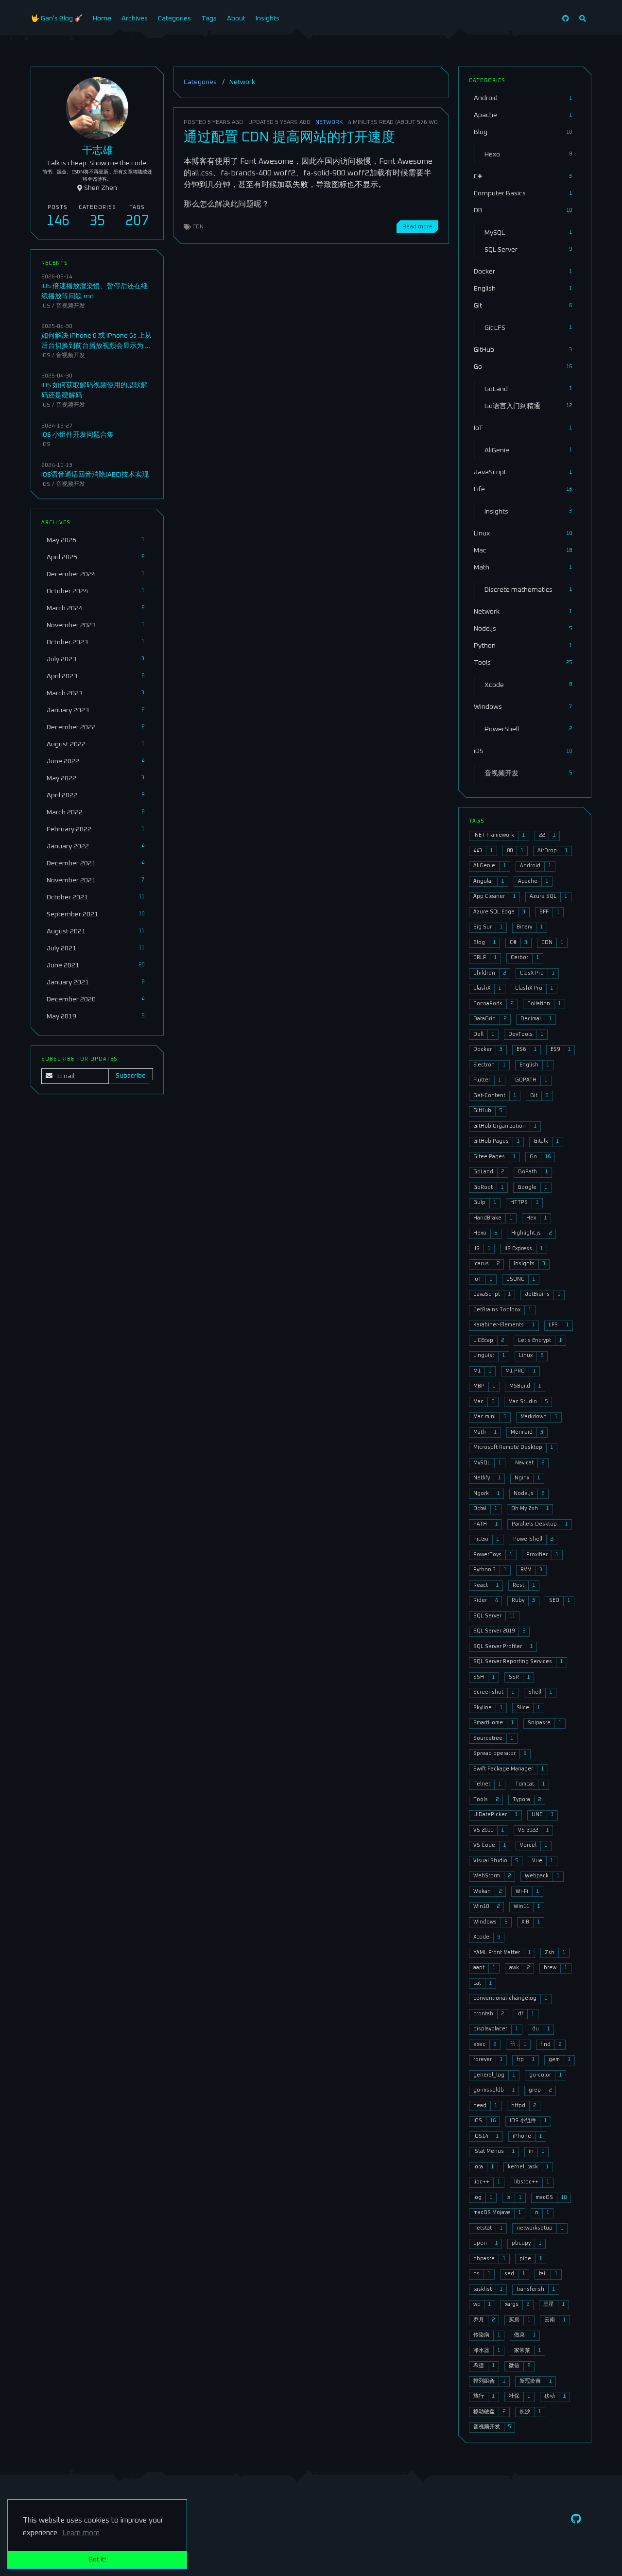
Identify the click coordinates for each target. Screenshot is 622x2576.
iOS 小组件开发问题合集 (78, 435)
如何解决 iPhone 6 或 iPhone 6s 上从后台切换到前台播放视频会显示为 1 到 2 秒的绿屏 (96, 346)
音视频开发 (70, 306)
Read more (417, 227)
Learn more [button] (81, 2533)
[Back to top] (474, 2556)
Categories (174, 18)
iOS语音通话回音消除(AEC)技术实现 (95, 474)
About (236, 18)
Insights (268, 18)
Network (329, 122)
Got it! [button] (97, 2559)
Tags (209, 18)
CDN (198, 227)
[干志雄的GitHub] (566, 19)
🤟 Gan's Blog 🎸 (57, 18)
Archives (135, 18)
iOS (46, 306)
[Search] (583, 19)
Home (102, 18)
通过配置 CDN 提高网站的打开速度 (289, 137)
